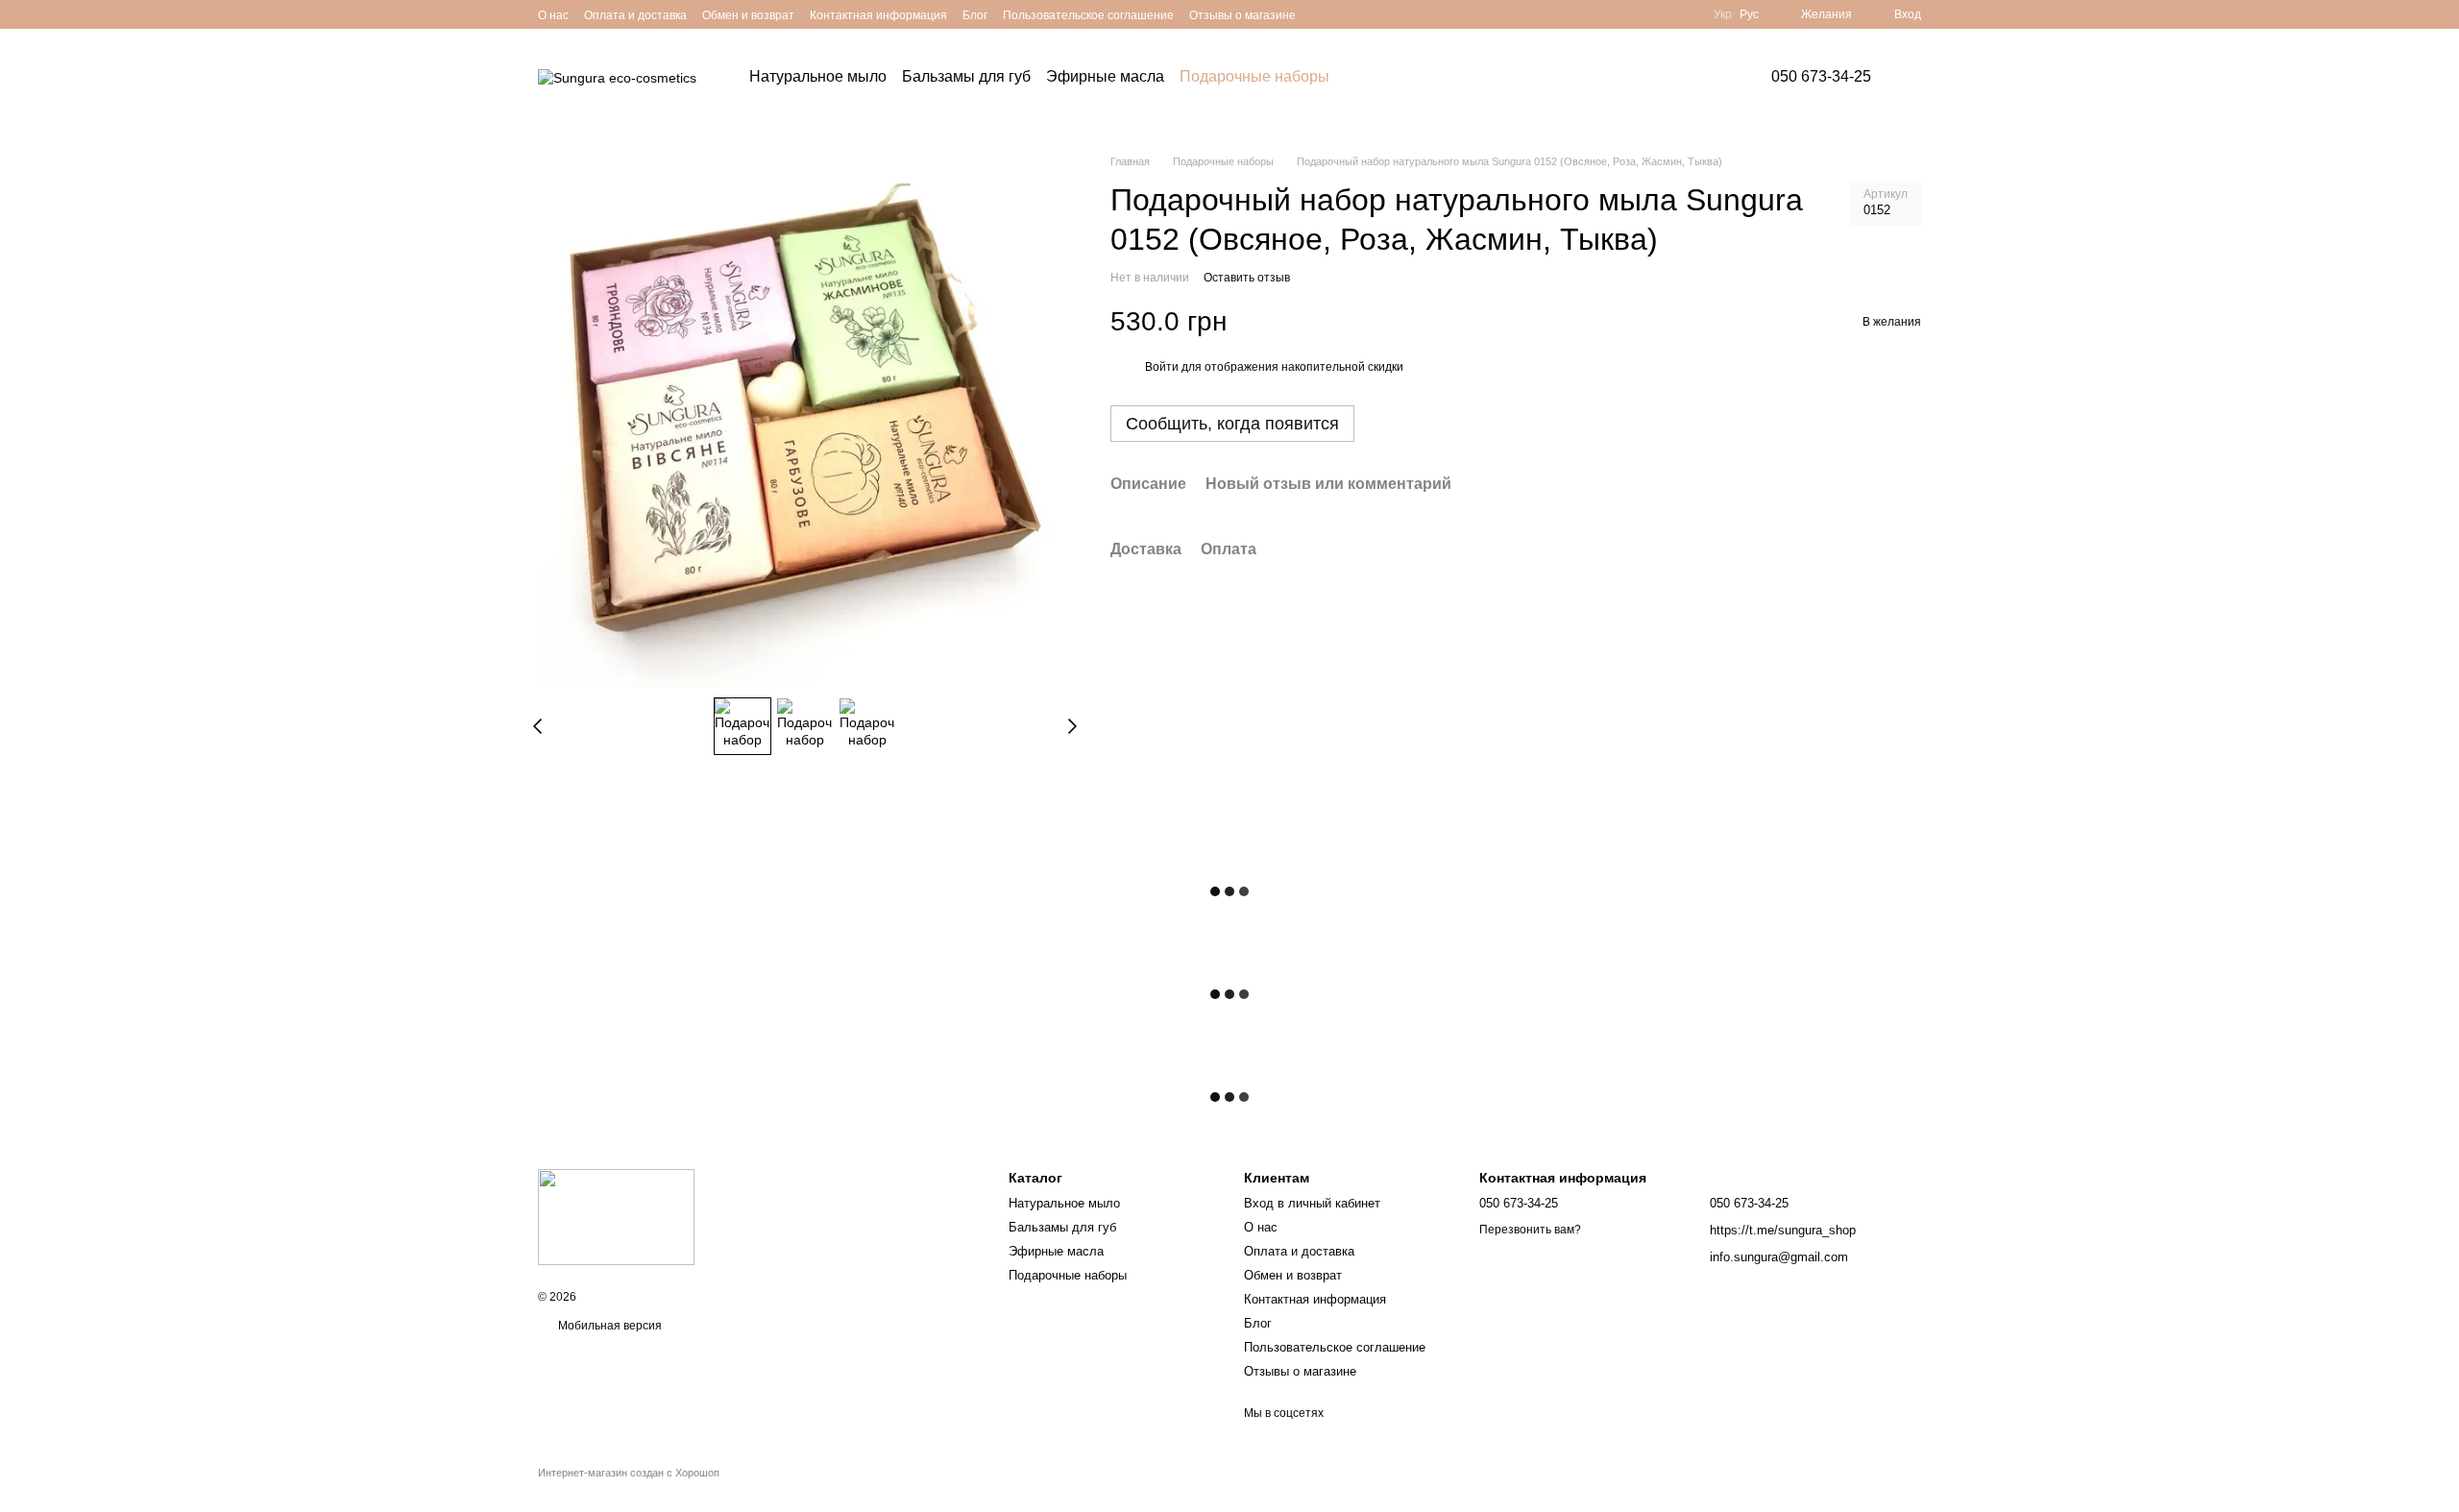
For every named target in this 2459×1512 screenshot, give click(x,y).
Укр (1723, 14)
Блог (975, 15)
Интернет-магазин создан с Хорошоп (629, 1473)
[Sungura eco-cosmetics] (616, 1216)
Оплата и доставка (635, 15)
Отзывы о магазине (1242, 15)
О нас (553, 15)
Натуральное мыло (818, 76)
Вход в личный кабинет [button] (1312, 1203)
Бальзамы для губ (966, 76)
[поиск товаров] (1383, 77)
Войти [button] (1162, 367)
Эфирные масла (1105, 76)
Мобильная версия (609, 1326)
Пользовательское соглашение (1088, 15)
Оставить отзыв (1247, 278)
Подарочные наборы (1254, 76)
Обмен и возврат (748, 15)
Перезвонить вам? (1530, 1230)
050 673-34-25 (1821, 77)
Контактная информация (878, 15)
